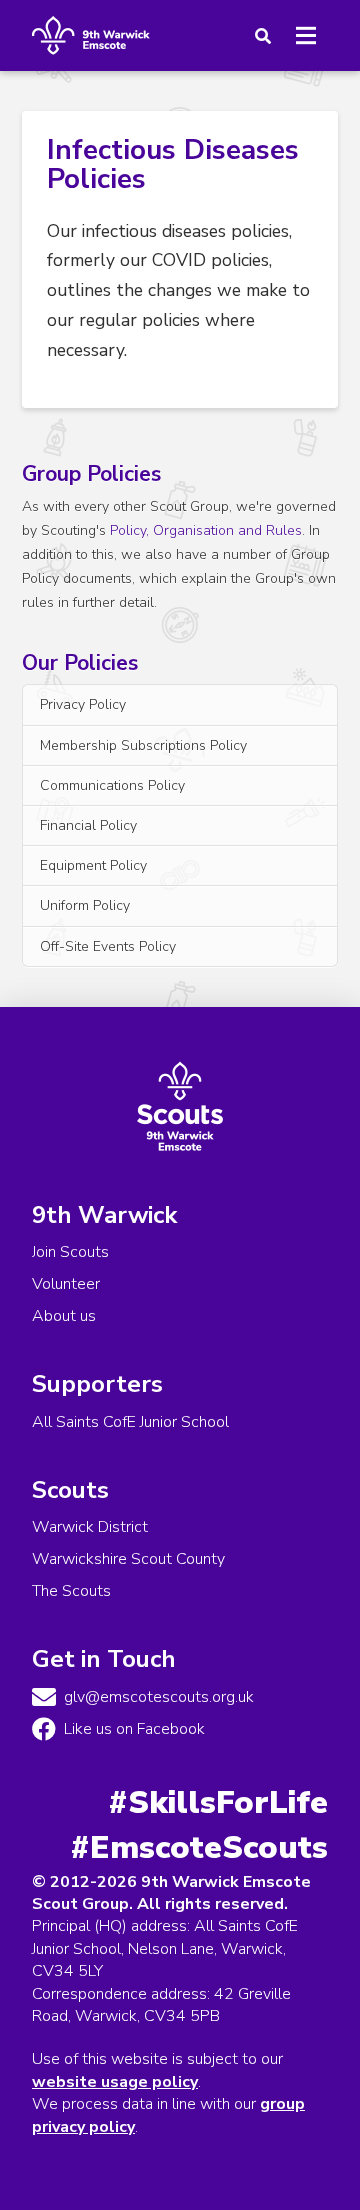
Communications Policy (112, 785)
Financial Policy (88, 825)
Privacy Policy (83, 704)
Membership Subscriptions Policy (143, 745)
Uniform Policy (85, 905)
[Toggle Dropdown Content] (259, 36)
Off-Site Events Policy (108, 946)
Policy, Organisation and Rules (206, 530)
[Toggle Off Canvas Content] (306, 36)
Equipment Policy (93, 865)
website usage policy (115, 2082)
